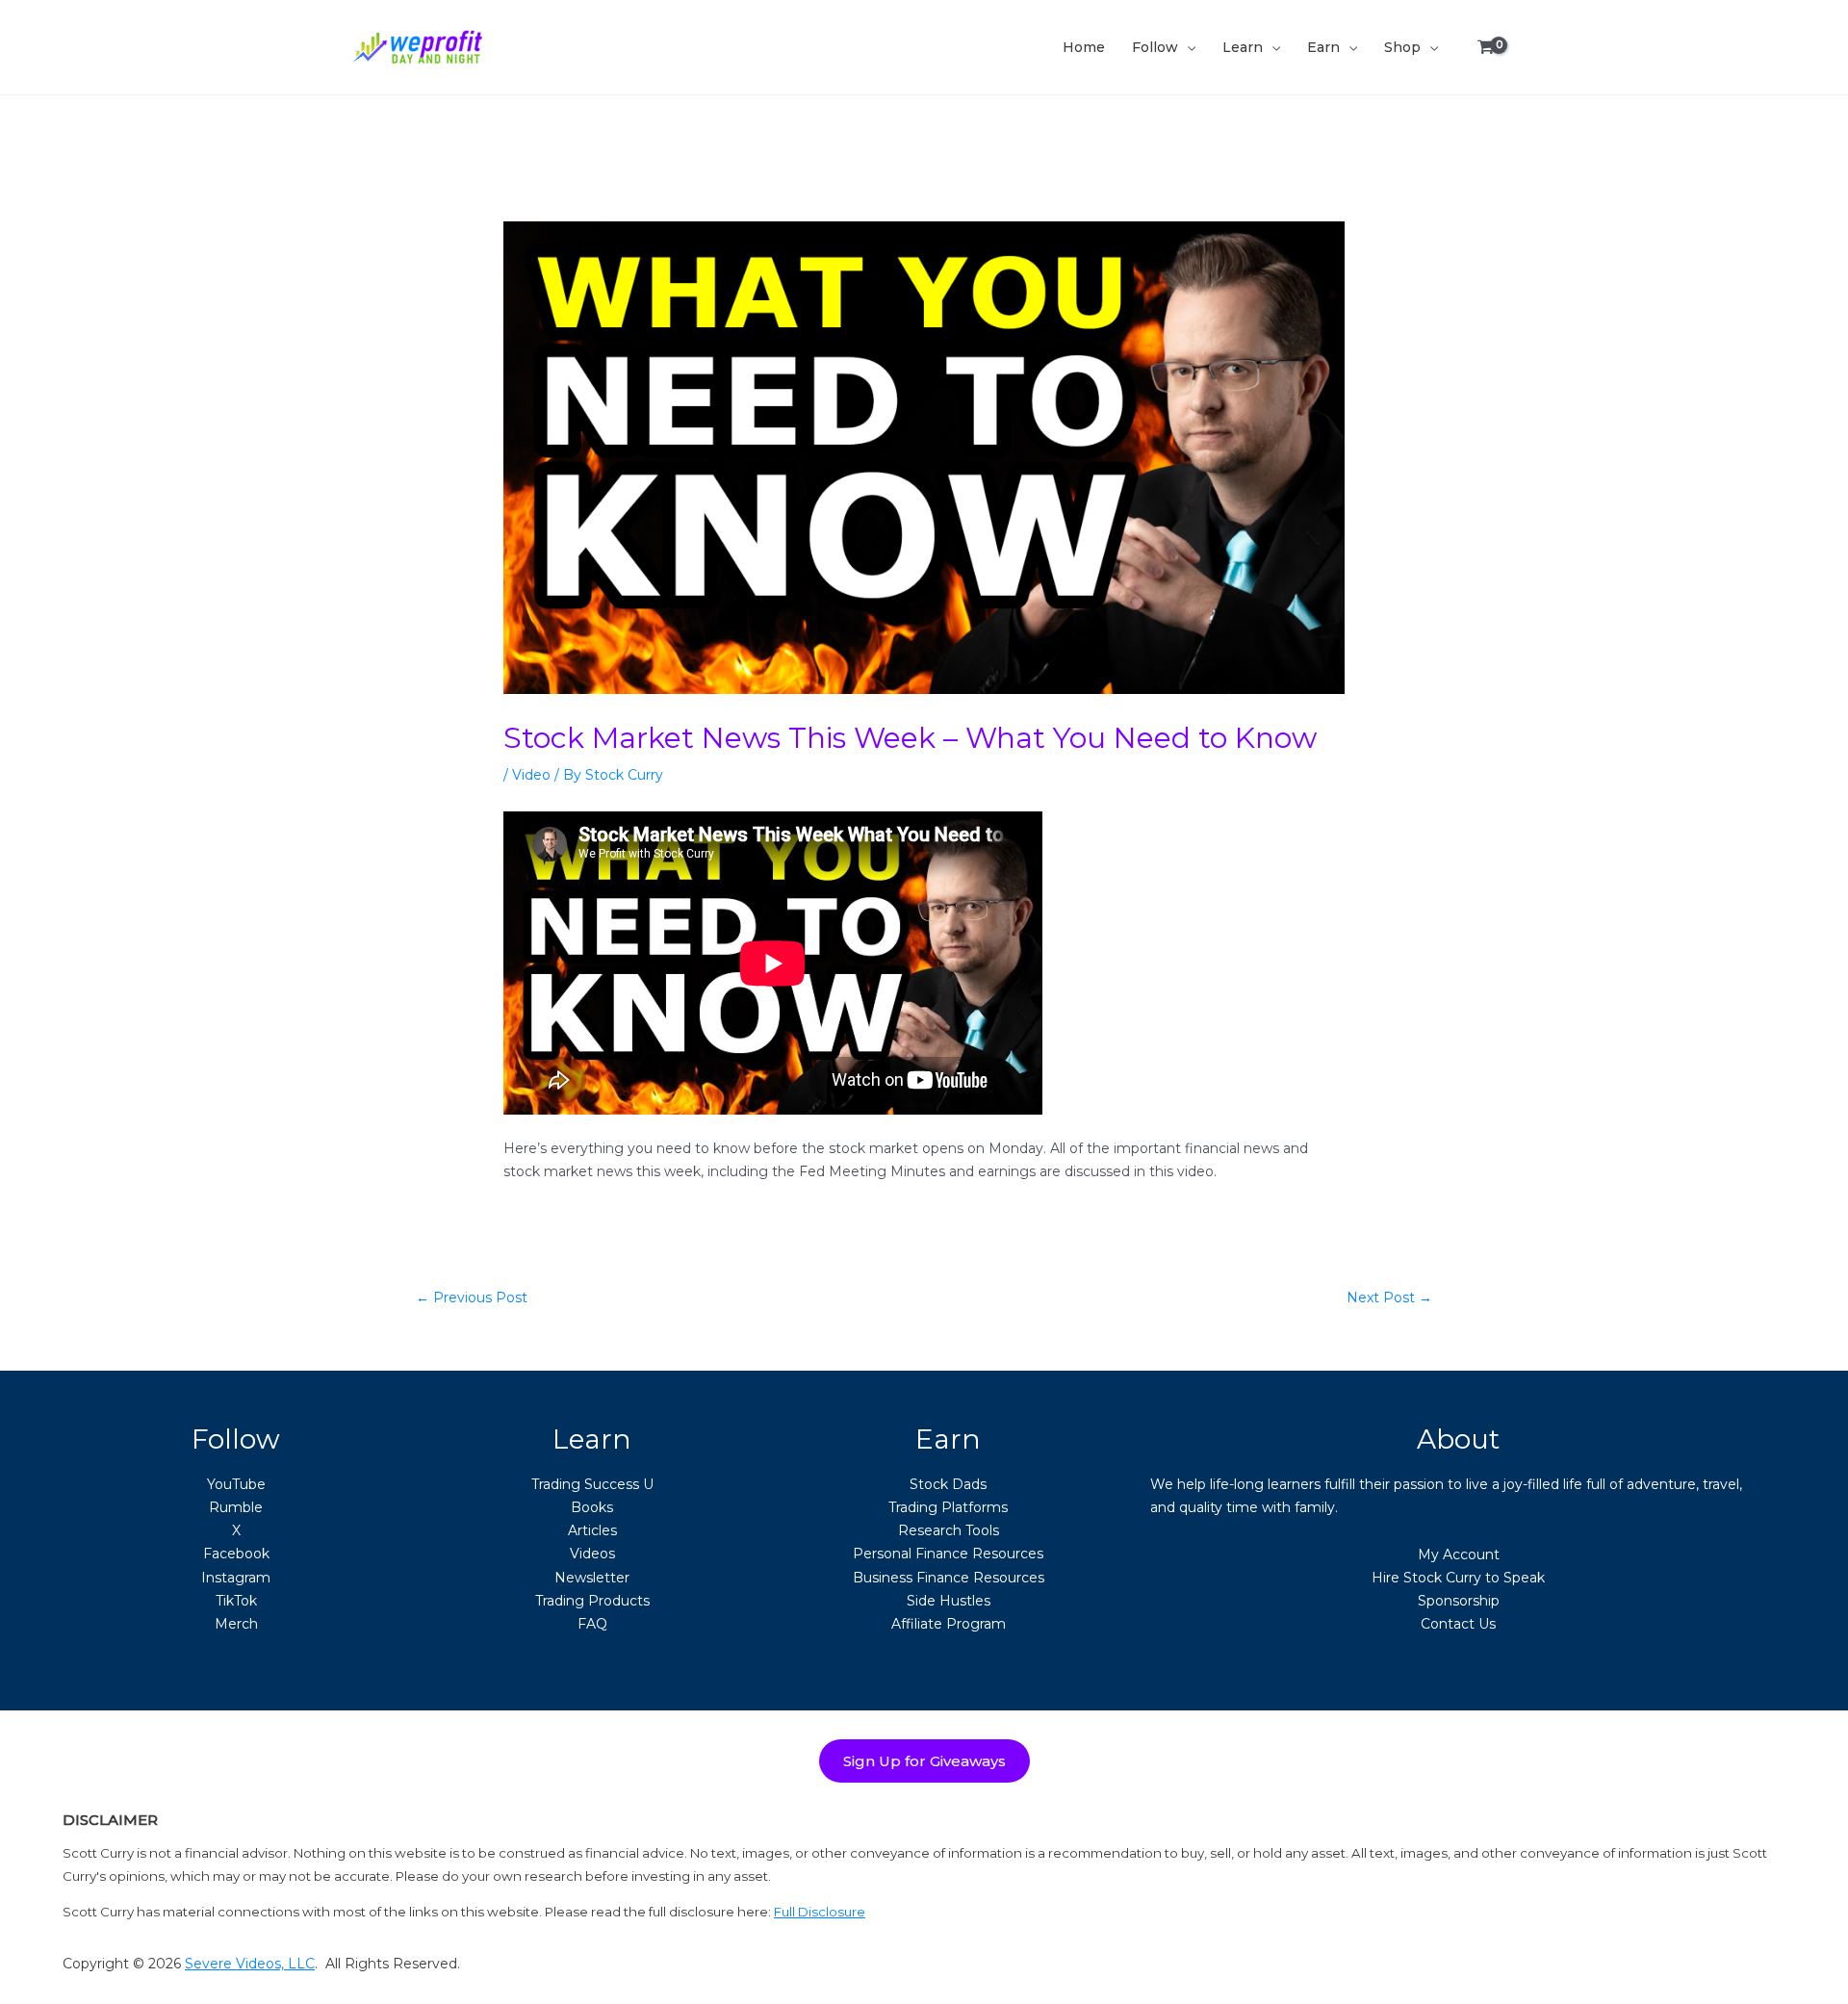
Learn (1243, 47)
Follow (1155, 47)
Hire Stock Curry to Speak (1458, 1578)
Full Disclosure (820, 1912)
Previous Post (472, 1297)
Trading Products (592, 1601)
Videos (592, 1554)
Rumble (236, 1507)
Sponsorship (1459, 1601)
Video (531, 775)
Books (592, 1507)
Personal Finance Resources (948, 1554)
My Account (1459, 1554)
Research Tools (949, 1530)
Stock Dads (948, 1484)
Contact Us (1458, 1624)
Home (1084, 47)
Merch (236, 1624)
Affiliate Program (949, 1624)
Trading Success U (592, 1484)
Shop (1402, 47)
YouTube (236, 1484)
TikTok (236, 1601)
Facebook (236, 1554)
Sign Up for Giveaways (924, 1761)
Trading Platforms (948, 1507)
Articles (592, 1530)
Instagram (236, 1578)
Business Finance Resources (949, 1578)
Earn (1323, 47)
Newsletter (592, 1578)
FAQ (592, 1624)
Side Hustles (949, 1601)
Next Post (1389, 1297)
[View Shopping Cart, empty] (1486, 48)
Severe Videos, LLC (250, 1964)
